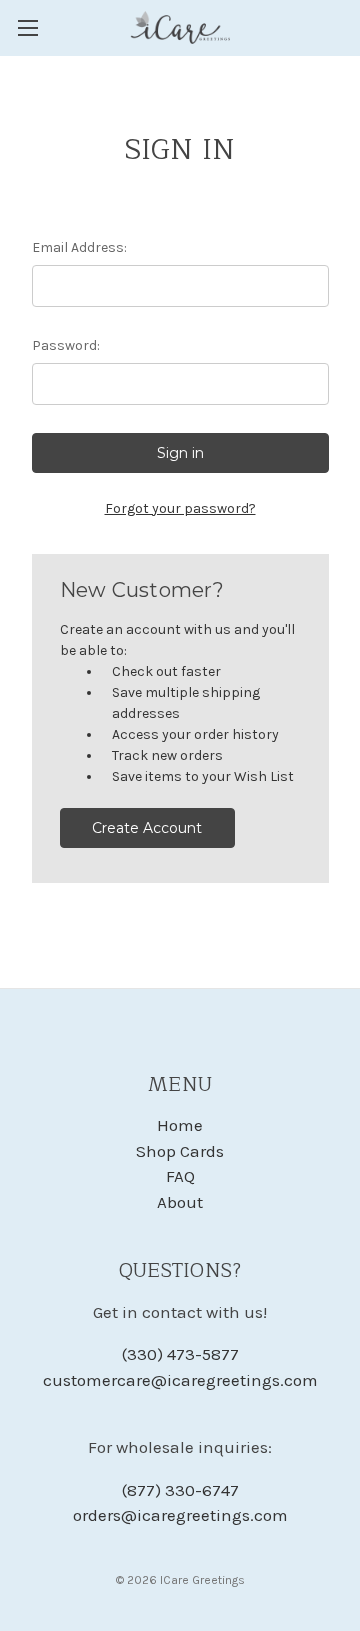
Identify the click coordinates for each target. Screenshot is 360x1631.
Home (180, 1125)
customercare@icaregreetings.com (180, 1380)
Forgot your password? (180, 508)
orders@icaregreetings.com (180, 1515)
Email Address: (79, 247)
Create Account (147, 828)
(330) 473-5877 (180, 1354)
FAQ (180, 1176)
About (180, 1202)
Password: (66, 345)
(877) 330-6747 (180, 1490)
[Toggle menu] (27, 27)
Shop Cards (180, 1151)
